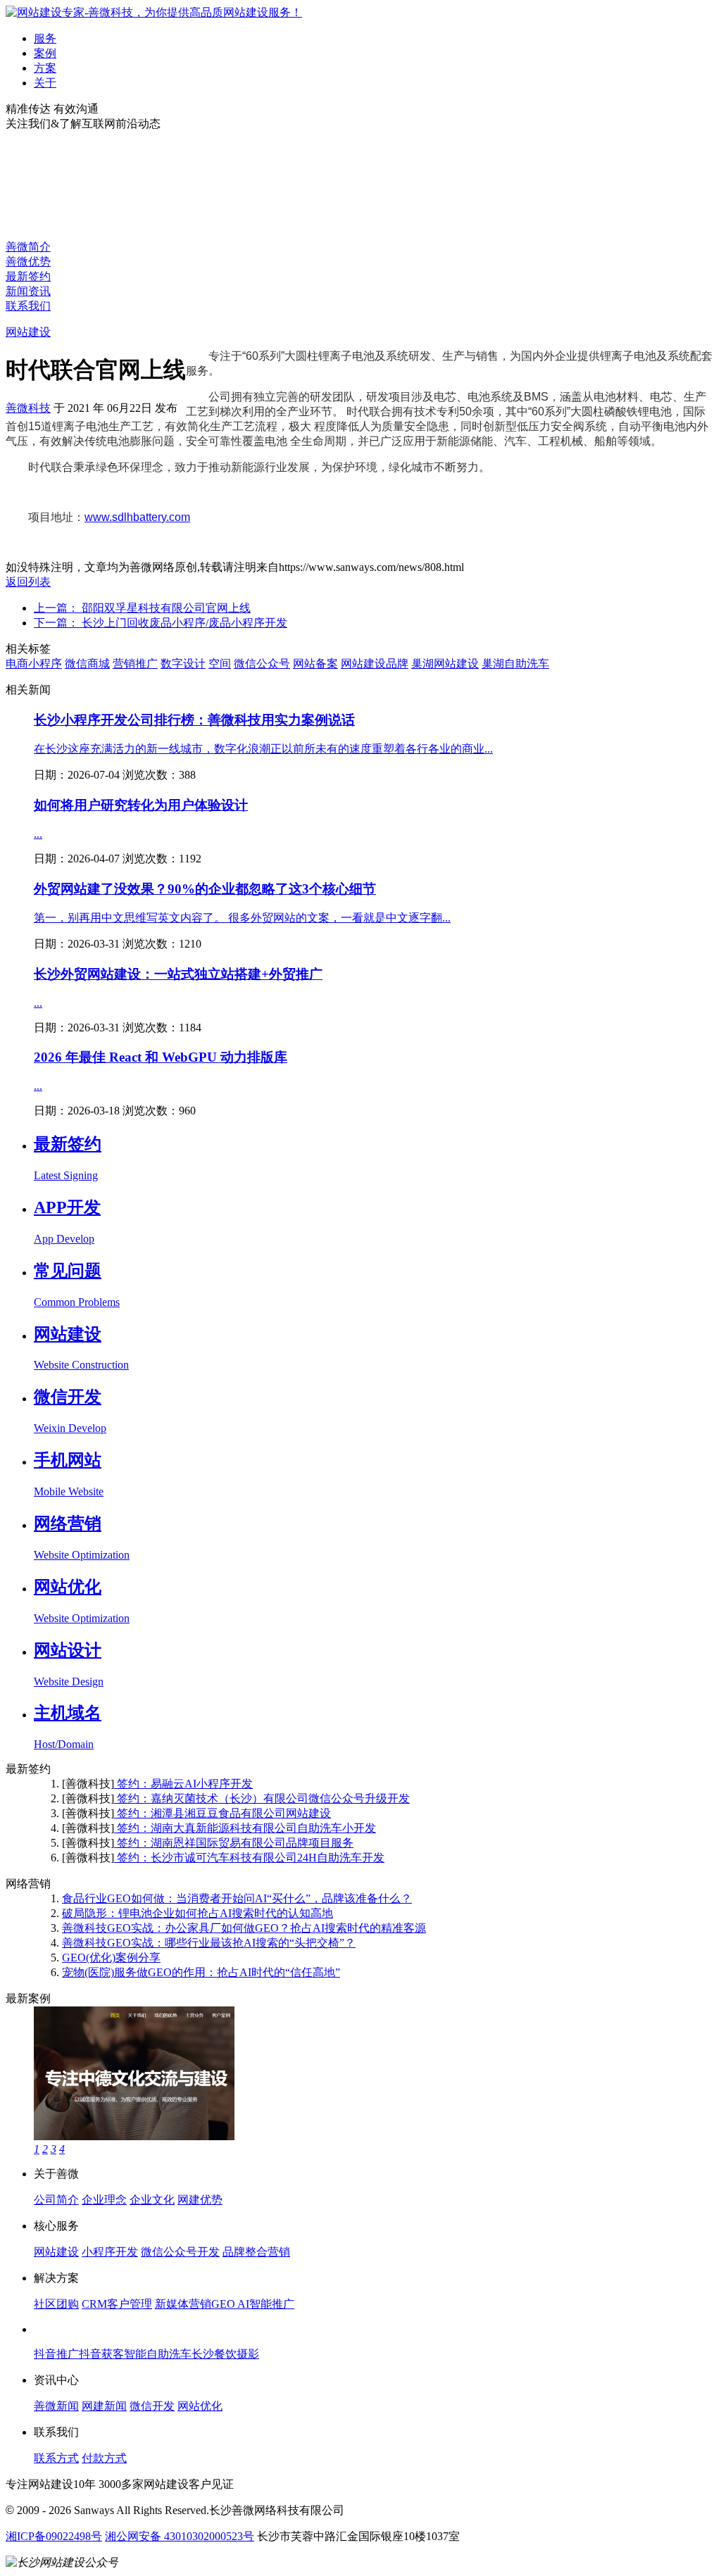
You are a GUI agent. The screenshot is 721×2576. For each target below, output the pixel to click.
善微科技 (28, 408)
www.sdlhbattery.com (137, 517)
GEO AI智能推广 (253, 2304)
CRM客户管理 (117, 2304)
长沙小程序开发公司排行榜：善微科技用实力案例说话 (194, 720)
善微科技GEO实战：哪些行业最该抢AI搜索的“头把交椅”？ (209, 1943)
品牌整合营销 (256, 2252)
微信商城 (87, 664)
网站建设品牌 (375, 664)
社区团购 (56, 2304)
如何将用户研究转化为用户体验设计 (141, 805)
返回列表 (28, 582)
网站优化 (200, 2406)
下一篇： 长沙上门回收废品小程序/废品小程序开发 (161, 623)
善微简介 (28, 247)
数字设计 (183, 664)
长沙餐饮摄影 (225, 2354)
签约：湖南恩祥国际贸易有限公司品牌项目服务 (234, 1843)
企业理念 (104, 2200)
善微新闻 (56, 2406)
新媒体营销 (183, 2304)
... (38, 834)
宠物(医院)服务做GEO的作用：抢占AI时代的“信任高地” (201, 1972)
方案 (45, 68)
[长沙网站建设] (154, 12)
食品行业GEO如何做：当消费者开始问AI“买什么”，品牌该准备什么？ (237, 1898)
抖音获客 (101, 2354)
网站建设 (28, 332)
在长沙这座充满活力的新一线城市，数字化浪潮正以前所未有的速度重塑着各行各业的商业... (263, 749)
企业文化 (152, 2200)
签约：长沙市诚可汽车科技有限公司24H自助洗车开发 (249, 1858)
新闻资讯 (28, 291)
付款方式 (104, 2458)
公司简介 (56, 2200)
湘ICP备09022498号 (54, 2536)
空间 (220, 664)
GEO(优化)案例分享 (111, 1958)
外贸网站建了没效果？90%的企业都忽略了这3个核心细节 (205, 889)
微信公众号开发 (180, 2252)
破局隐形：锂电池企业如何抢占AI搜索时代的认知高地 (198, 1913)
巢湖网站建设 (445, 664)
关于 (45, 83)
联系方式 (56, 2458)
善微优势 (28, 262)
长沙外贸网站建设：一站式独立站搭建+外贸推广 (178, 974)
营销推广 (135, 664)
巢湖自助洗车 (515, 664)
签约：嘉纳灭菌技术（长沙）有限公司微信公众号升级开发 (262, 1798)
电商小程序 (34, 664)
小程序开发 (110, 2252)
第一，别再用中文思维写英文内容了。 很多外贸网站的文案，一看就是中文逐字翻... (242, 918)
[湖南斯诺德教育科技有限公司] (134, 2136)
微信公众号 (262, 664)
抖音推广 (56, 2354)
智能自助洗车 (158, 2354)
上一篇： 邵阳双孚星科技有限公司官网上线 (142, 608)
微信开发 (152, 2406)
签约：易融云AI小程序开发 (183, 1784)
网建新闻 (104, 2406)
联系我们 (28, 306)
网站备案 (315, 664)
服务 (45, 38)
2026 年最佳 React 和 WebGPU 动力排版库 (161, 1057)
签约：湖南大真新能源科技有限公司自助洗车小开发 (245, 1828)
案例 (45, 53)
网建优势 (200, 2200)
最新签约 (28, 276)
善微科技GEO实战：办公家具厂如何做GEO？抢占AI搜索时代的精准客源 (244, 1928)
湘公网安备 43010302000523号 (180, 2536)
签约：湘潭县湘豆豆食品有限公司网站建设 (222, 1813)
